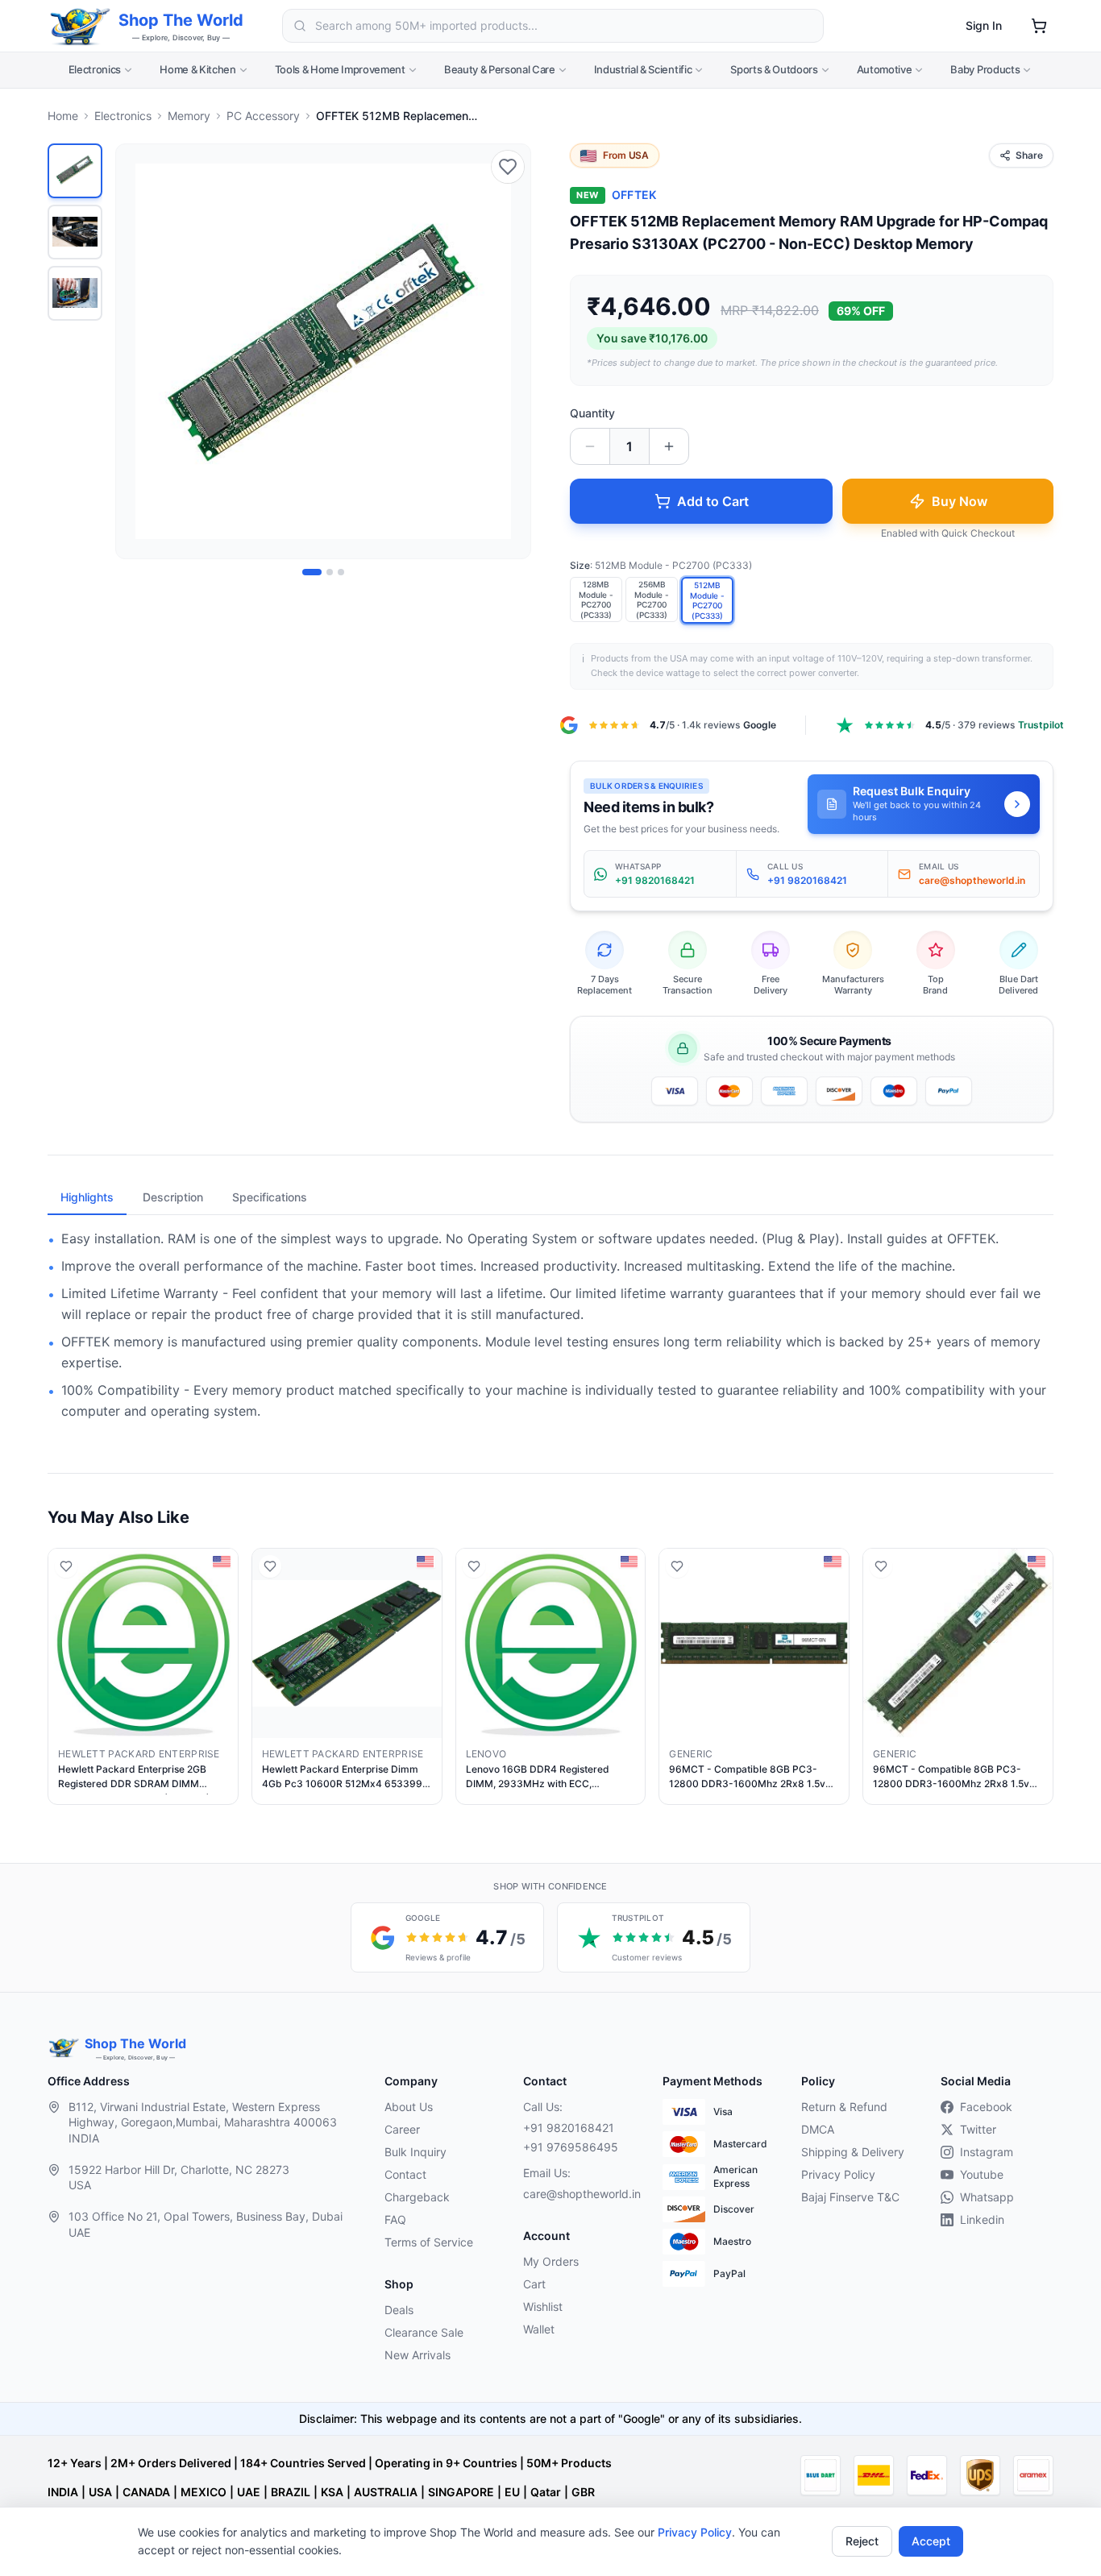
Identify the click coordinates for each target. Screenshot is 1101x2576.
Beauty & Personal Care (500, 69)
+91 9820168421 (569, 2128)
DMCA (818, 2129)
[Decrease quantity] (590, 446)
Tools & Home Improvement (340, 69)
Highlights (87, 1197)
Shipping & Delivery (853, 2152)
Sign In (984, 25)
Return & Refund (844, 2107)
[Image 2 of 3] (330, 572)
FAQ (395, 2219)
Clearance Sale (424, 2332)
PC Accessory (263, 116)
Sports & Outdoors (774, 69)
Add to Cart (713, 501)
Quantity (592, 413)
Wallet (539, 2329)
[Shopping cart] (1039, 26)
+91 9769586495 (571, 2147)
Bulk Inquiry (415, 2152)
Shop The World (181, 20)
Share (1029, 155)
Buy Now (960, 501)
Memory (189, 116)
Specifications (270, 1197)
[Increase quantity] (669, 446)
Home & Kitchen (197, 69)
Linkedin (982, 2219)
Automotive (885, 69)
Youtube (982, 2174)
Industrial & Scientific (643, 69)
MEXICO (204, 2492)
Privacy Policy (695, 2532)
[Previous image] (137, 351)
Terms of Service (429, 2242)
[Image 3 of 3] (341, 572)
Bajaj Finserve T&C (850, 2197)
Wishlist (543, 2306)
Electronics (95, 69)
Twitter (978, 2129)
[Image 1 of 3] (312, 572)
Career (402, 2129)
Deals (399, 2310)
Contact (405, 2174)
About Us (409, 2107)
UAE (249, 2492)
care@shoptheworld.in (580, 2194)
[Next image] (509, 351)
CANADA (146, 2492)
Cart (534, 2284)
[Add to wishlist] (508, 167)
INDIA (63, 2492)
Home (63, 116)
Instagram (987, 2152)
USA (100, 2492)
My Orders (551, 2261)
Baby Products (985, 69)
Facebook (986, 2107)
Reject (862, 2541)
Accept (931, 2541)
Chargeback (417, 2197)
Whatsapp (987, 2197)
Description (173, 1197)
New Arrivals (418, 2355)
